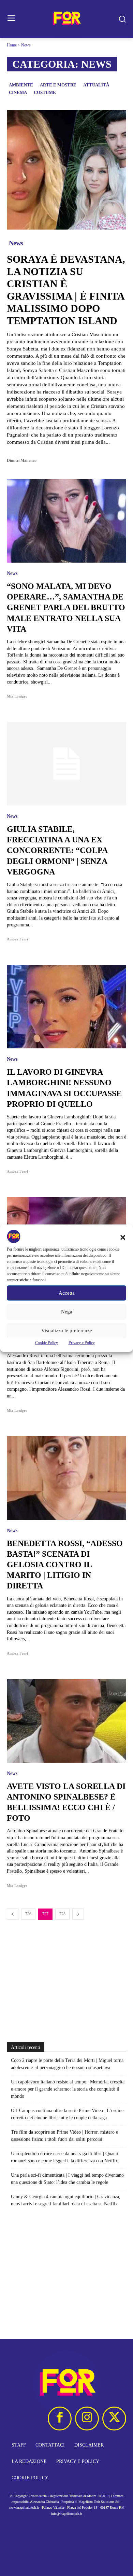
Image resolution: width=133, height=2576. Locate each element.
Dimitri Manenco (22, 460)
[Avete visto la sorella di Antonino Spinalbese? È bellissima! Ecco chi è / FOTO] (66, 1721)
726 (28, 1914)
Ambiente (21, 85)
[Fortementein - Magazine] (66, 19)
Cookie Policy (47, 1342)
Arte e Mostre (58, 85)
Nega (67, 1312)
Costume (45, 92)
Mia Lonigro (17, 696)
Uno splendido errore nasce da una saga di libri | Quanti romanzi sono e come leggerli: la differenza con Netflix (65, 2157)
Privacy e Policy (82, 1342)
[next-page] (78, 1914)
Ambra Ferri (17, 939)
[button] (123, 1237)
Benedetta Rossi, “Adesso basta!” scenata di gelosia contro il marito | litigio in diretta (65, 1565)
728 (62, 1914)
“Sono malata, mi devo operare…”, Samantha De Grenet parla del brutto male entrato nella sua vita (66, 608)
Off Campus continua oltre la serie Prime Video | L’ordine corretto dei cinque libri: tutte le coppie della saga (67, 2114)
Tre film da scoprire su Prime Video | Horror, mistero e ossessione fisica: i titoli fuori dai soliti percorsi (64, 2136)
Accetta (67, 1293)
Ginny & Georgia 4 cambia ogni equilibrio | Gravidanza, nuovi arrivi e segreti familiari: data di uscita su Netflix (66, 2200)
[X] (114, 2419)
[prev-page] (13, 1914)
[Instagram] (87, 2419)
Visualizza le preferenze (67, 1331)
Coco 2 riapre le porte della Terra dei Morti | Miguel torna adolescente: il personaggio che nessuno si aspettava (67, 2064)
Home (12, 45)
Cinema (18, 92)
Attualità (96, 85)
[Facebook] (60, 2419)
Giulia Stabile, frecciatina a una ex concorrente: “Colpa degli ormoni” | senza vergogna (57, 850)
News (16, 243)
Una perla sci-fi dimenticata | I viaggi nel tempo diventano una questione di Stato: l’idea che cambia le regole (67, 2179)
